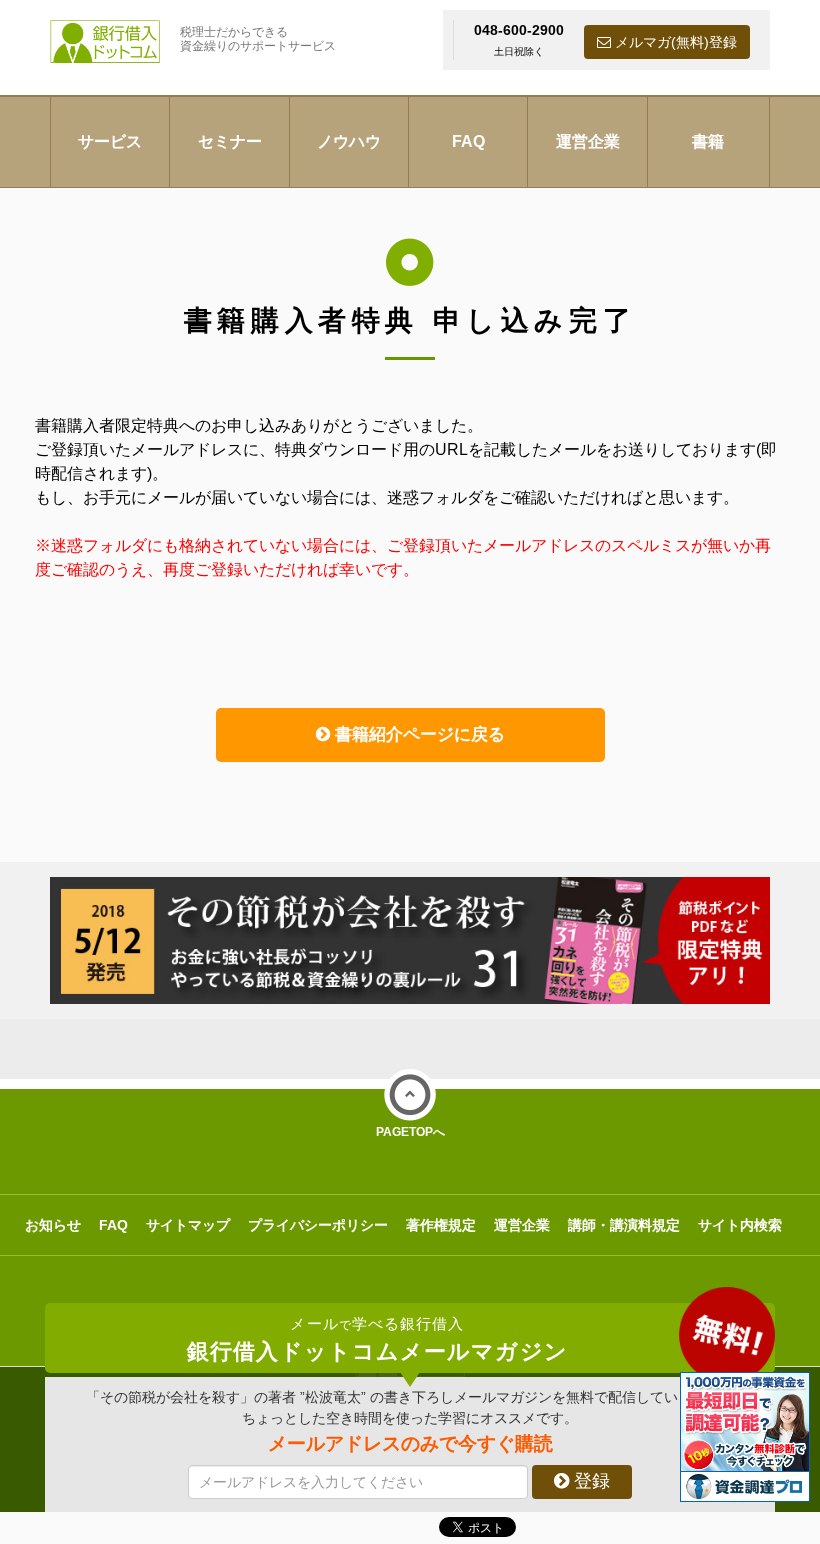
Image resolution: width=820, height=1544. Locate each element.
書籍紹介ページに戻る (417, 734)
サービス (110, 141)
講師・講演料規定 (624, 1225)
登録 (589, 1481)
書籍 (708, 141)
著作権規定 (441, 1225)
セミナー (230, 141)
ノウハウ (349, 141)
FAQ (468, 141)
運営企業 (588, 141)
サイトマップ (188, 1225)
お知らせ (53, 1225)
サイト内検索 (740, 1225)
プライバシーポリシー (318, 1225)
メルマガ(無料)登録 (674, 42)
